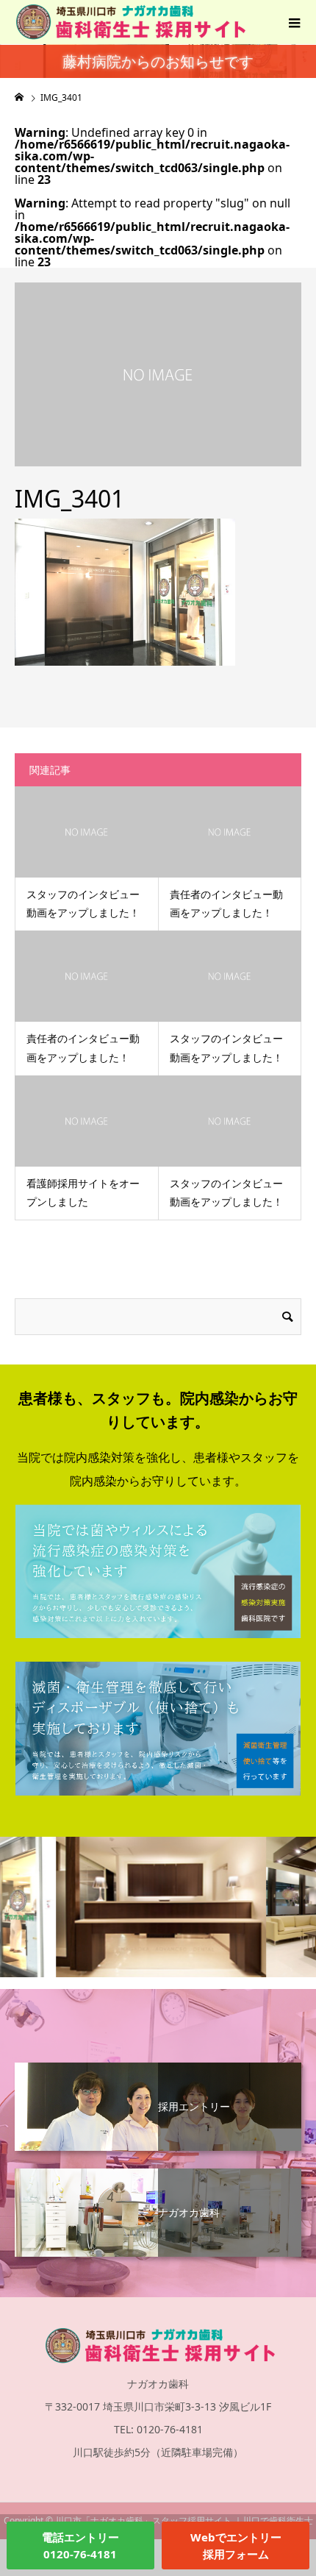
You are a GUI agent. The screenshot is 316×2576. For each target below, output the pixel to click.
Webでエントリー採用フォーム (236, 2545)
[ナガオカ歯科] (158, 2170)
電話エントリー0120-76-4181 (80, 2545)
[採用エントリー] (158, 2064)
